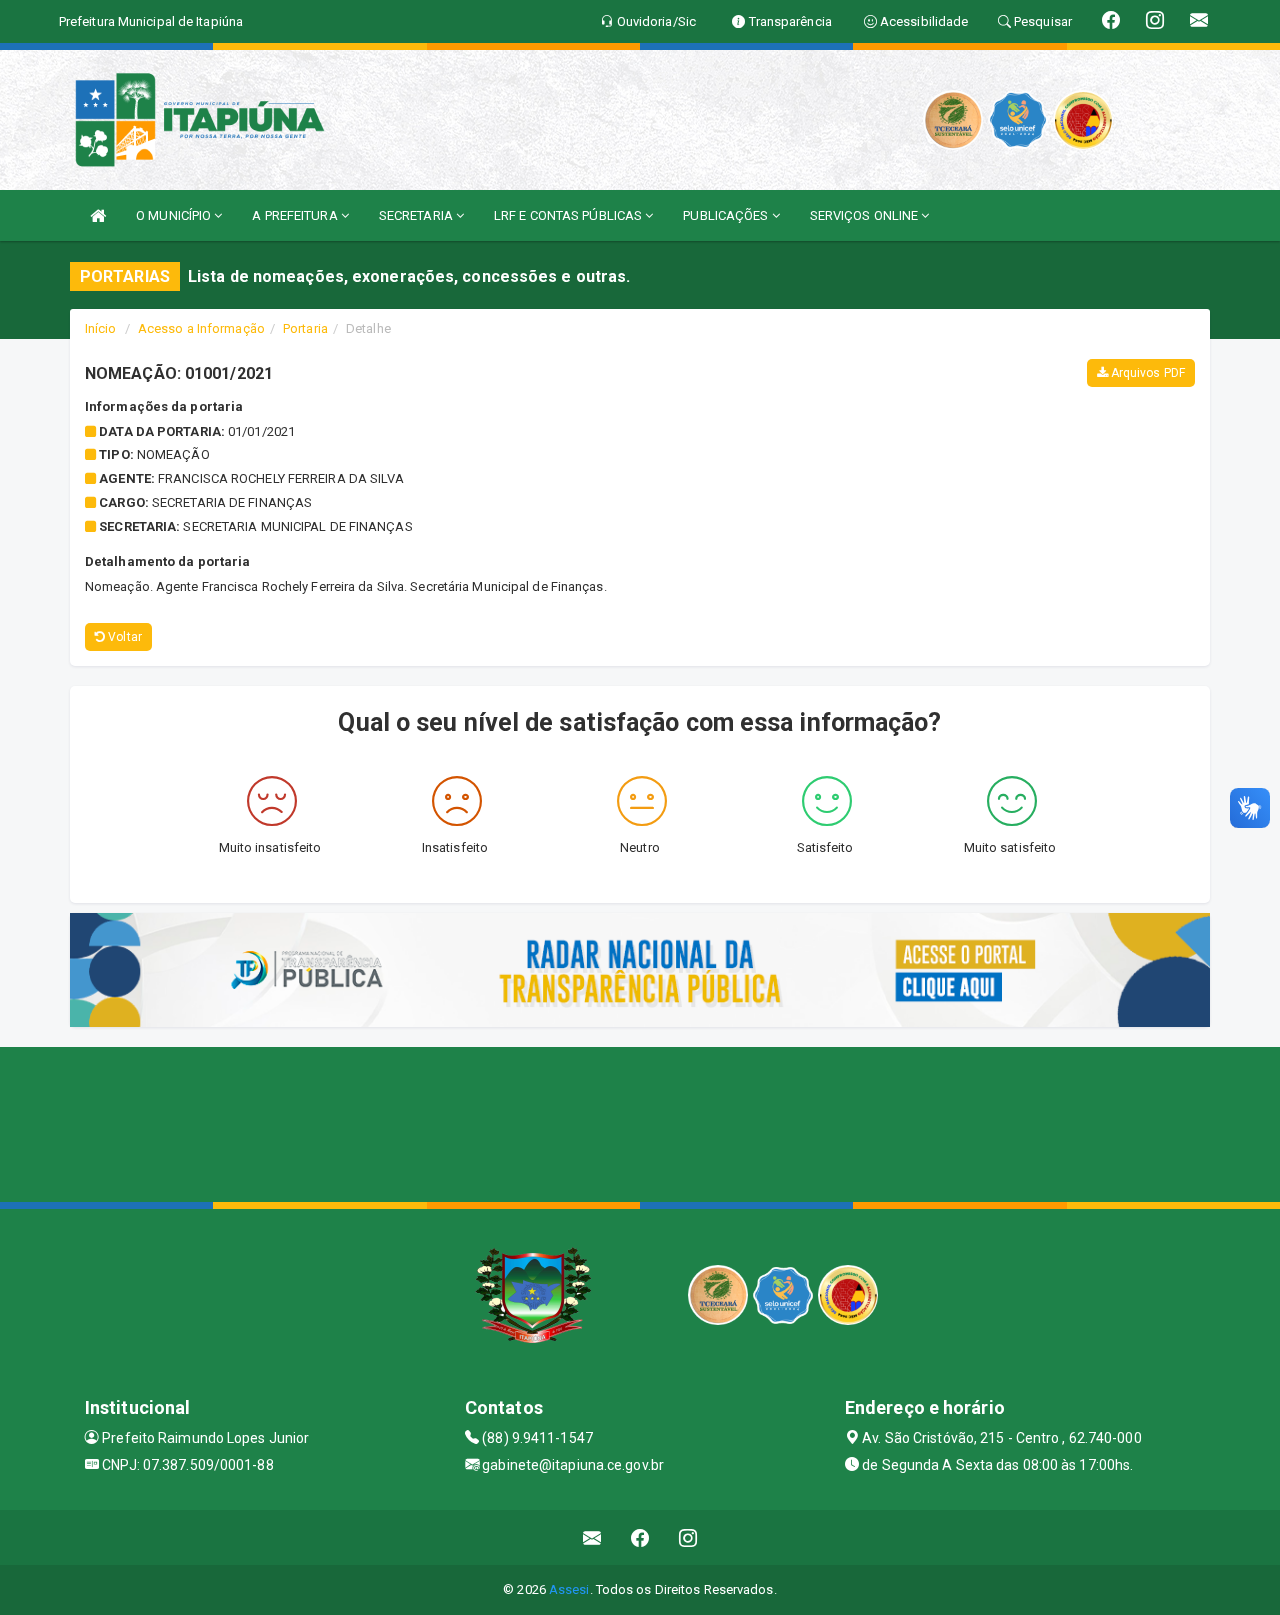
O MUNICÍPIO (175, 215)
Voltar (123, 637)
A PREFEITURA (296, 215)
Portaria (305, 328)
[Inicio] (98, 215)
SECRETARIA (417, 215)
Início (101, 328)
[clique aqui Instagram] (688, 1537)
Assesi (569, 1589)
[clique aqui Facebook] (640, 1537)
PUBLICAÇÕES (727, 215)
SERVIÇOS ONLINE (866, 215)
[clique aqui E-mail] (592, 1537)
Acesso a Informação (201, 328)
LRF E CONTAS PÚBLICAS (569, 215)
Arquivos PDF (1146, 373)
